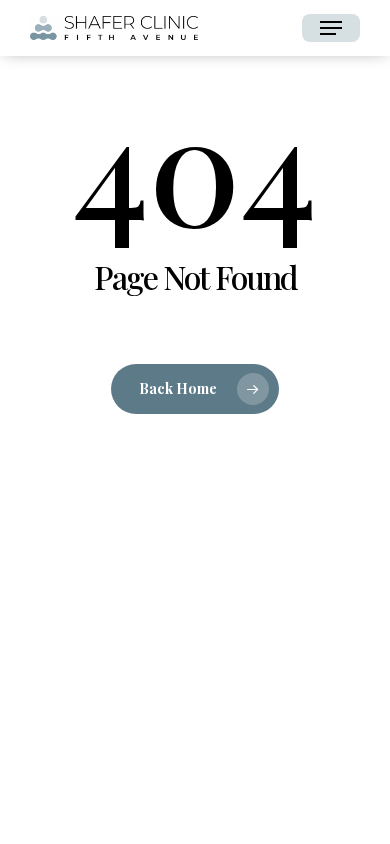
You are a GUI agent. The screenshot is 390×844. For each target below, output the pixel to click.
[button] (331, 28)
